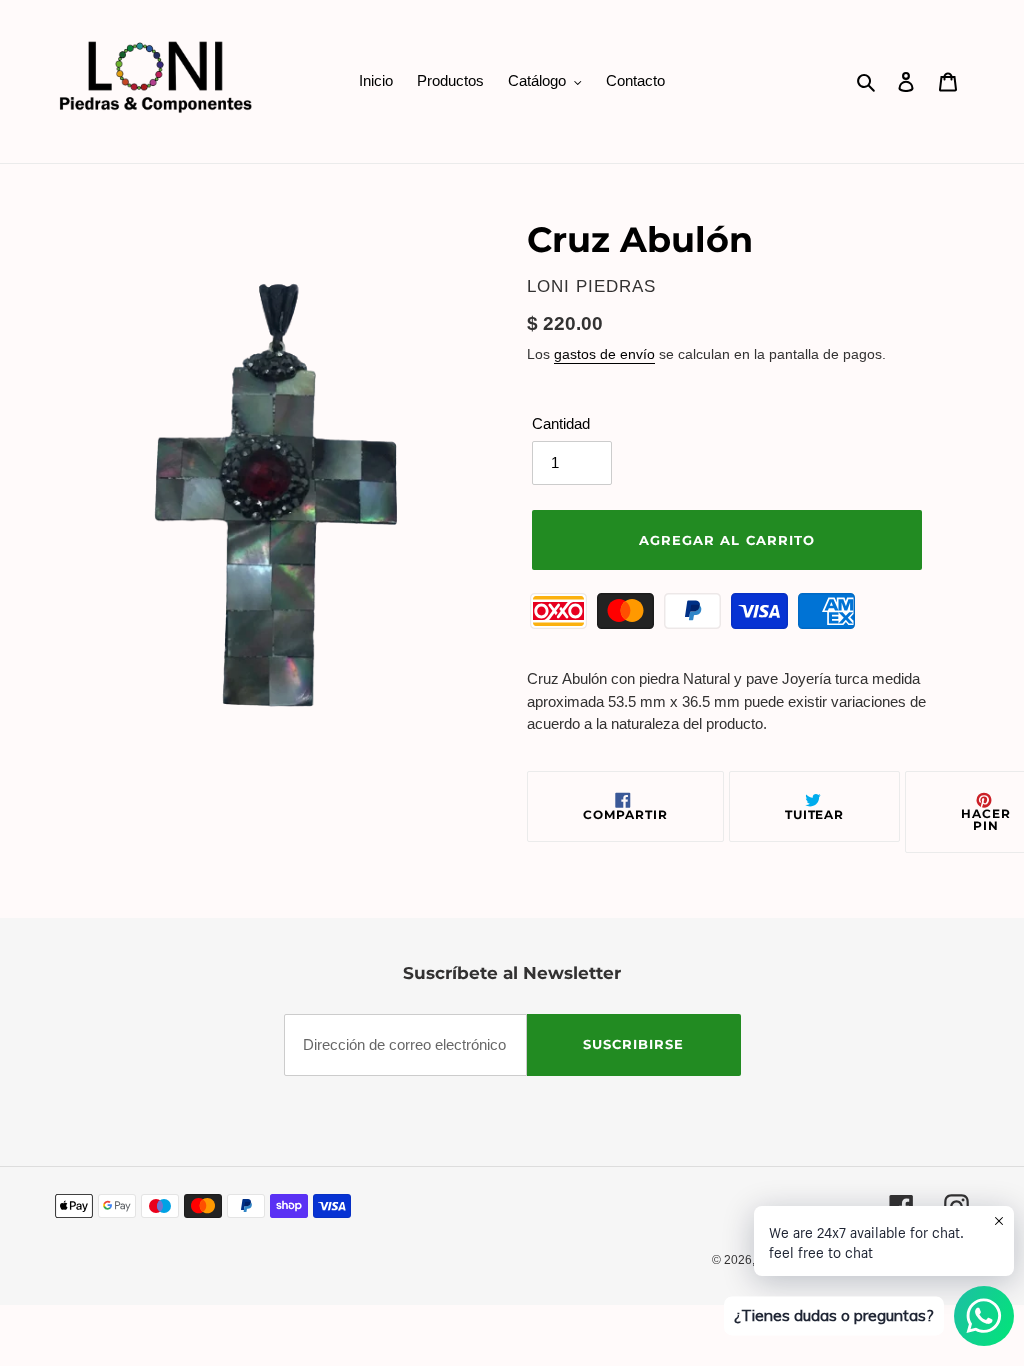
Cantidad (561, 423)
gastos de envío (604, 354)
